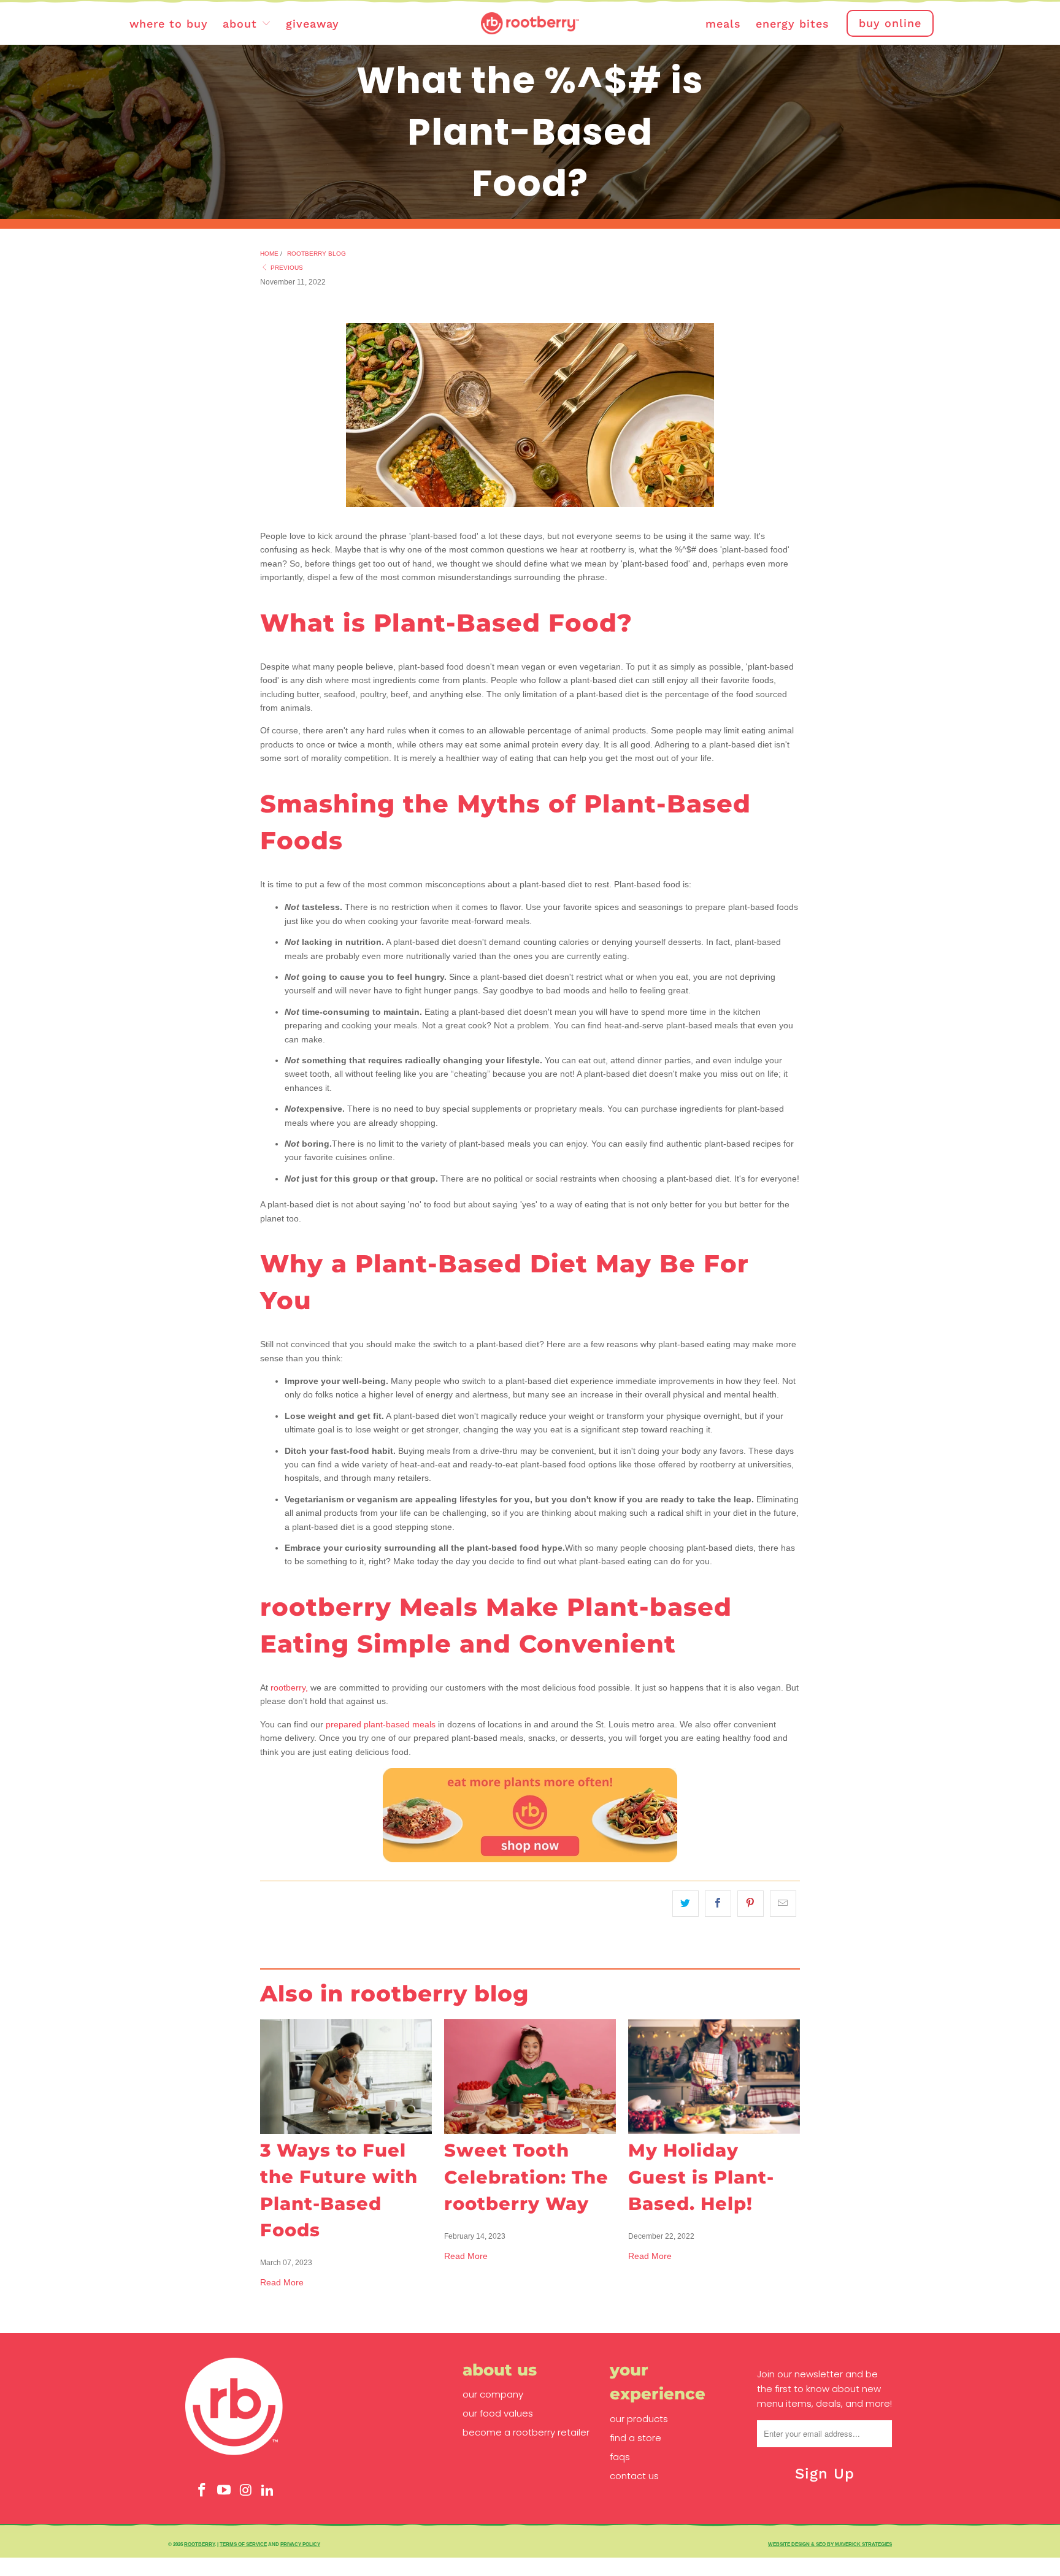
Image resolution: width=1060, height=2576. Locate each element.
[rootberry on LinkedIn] (268, 2490)
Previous (286, 268)
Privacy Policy (300, 2544)
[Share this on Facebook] (718, 1903)
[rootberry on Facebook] (202, 2490)
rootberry (199, 2544)
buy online (890, 23)
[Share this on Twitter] (686, 1903)
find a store (636, 2438)
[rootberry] (530, 24)
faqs (620, 2457)
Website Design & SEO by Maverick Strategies (830, 2544)
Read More (282, 2282)
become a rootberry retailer (526, 2432)
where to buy (169, 24)
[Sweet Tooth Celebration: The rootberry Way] (530, 2077)
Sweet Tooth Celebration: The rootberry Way (526, 2177)
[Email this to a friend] (783, 1903)
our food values (498, 2413)
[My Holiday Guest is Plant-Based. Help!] (714, 2077)
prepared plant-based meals (381, 1724)
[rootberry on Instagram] (246, 2490)
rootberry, (289, 1687)
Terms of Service (243, 2544)
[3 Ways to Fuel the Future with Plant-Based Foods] (346, 2077)
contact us (634, 2476)
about (242, 24)
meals (723, 24)
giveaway (313, 24)
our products (639, 2419)
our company (493, 2394)
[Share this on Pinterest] (751, 1903)
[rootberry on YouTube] (224, 2490)
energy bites (793, 24)
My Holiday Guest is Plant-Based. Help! (701, 2177)
